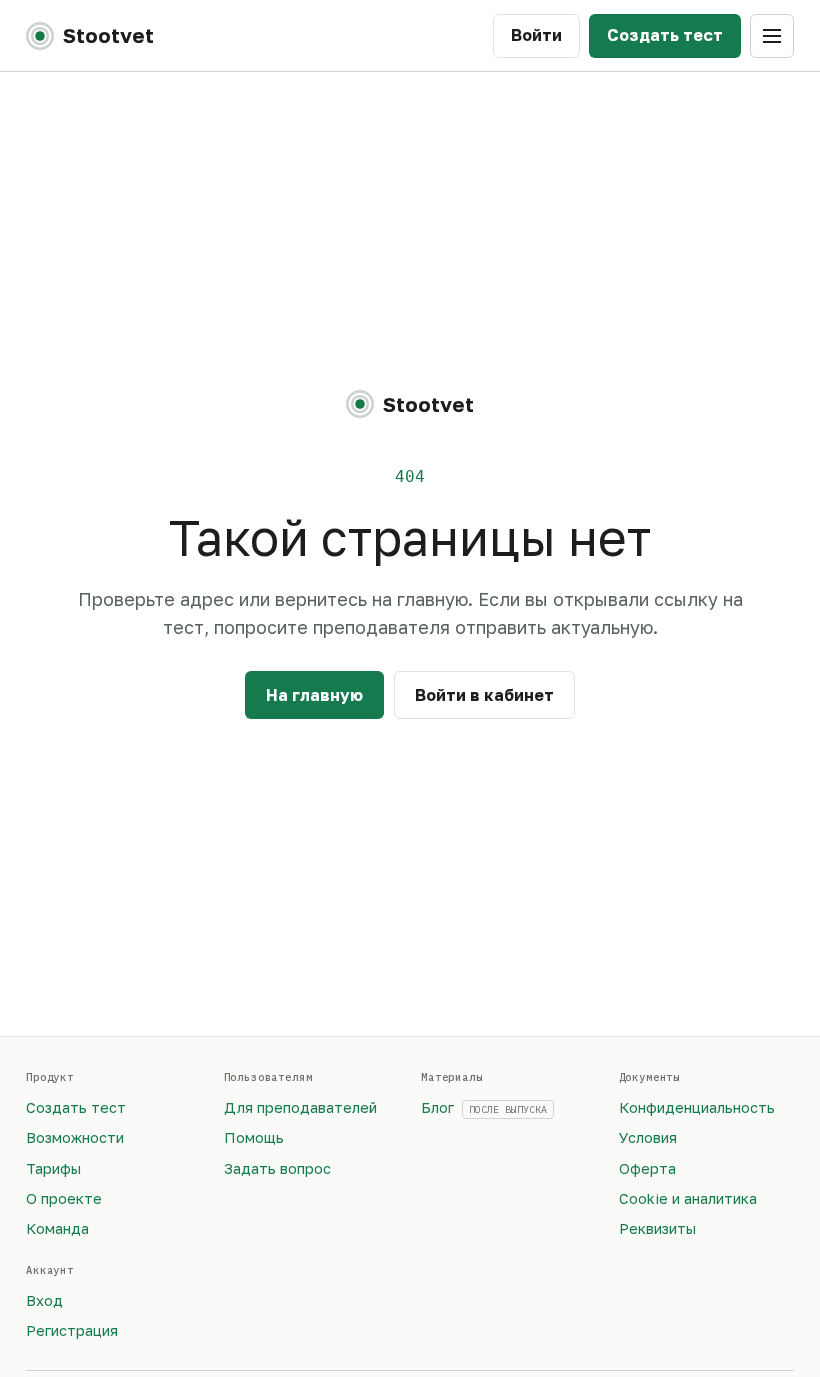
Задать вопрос (277, 1168)
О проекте (64, 1198)
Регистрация (72, 1330)
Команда (57, 1228)
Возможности (75, 1137)
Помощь (254, 1137)
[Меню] (772, 36)
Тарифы (53, 1168)
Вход (44, 1300)
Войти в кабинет (484, 695)
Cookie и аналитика (688, 1198)
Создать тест (665, 35)
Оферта (647, 1168)
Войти (536, 35)
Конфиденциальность (697, 1107)
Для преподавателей (300, 1107)
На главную (314, 695)
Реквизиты (657, 1228)
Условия (648, 1137)
